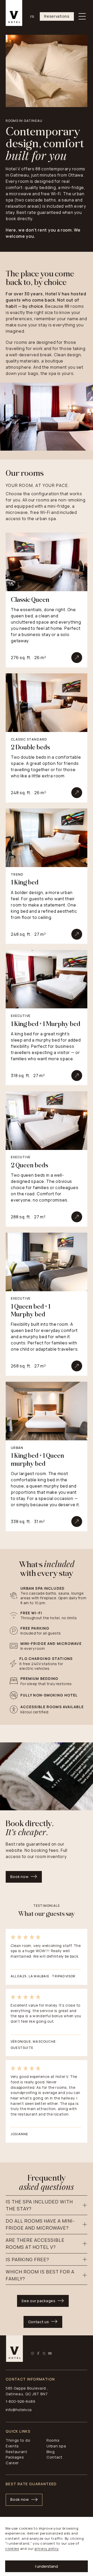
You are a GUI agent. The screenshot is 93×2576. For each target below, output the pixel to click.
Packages (15, 2457)
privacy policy (47, 2549)
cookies (12, 2549)
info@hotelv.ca (19, 2410)
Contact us (39, 2322)
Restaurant (17, 2452)
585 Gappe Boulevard (26, 2388)
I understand (47, 2566)
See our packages (38, 2301)
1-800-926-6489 (20, 2401)
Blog (51, 2452)
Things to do (18, 2440)
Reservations (57, 16)
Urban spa (56, 2446)
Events (12, 2446)
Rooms (53, 2440)
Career (12, 2463)
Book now (20, 1877)
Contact (55, 2457)
